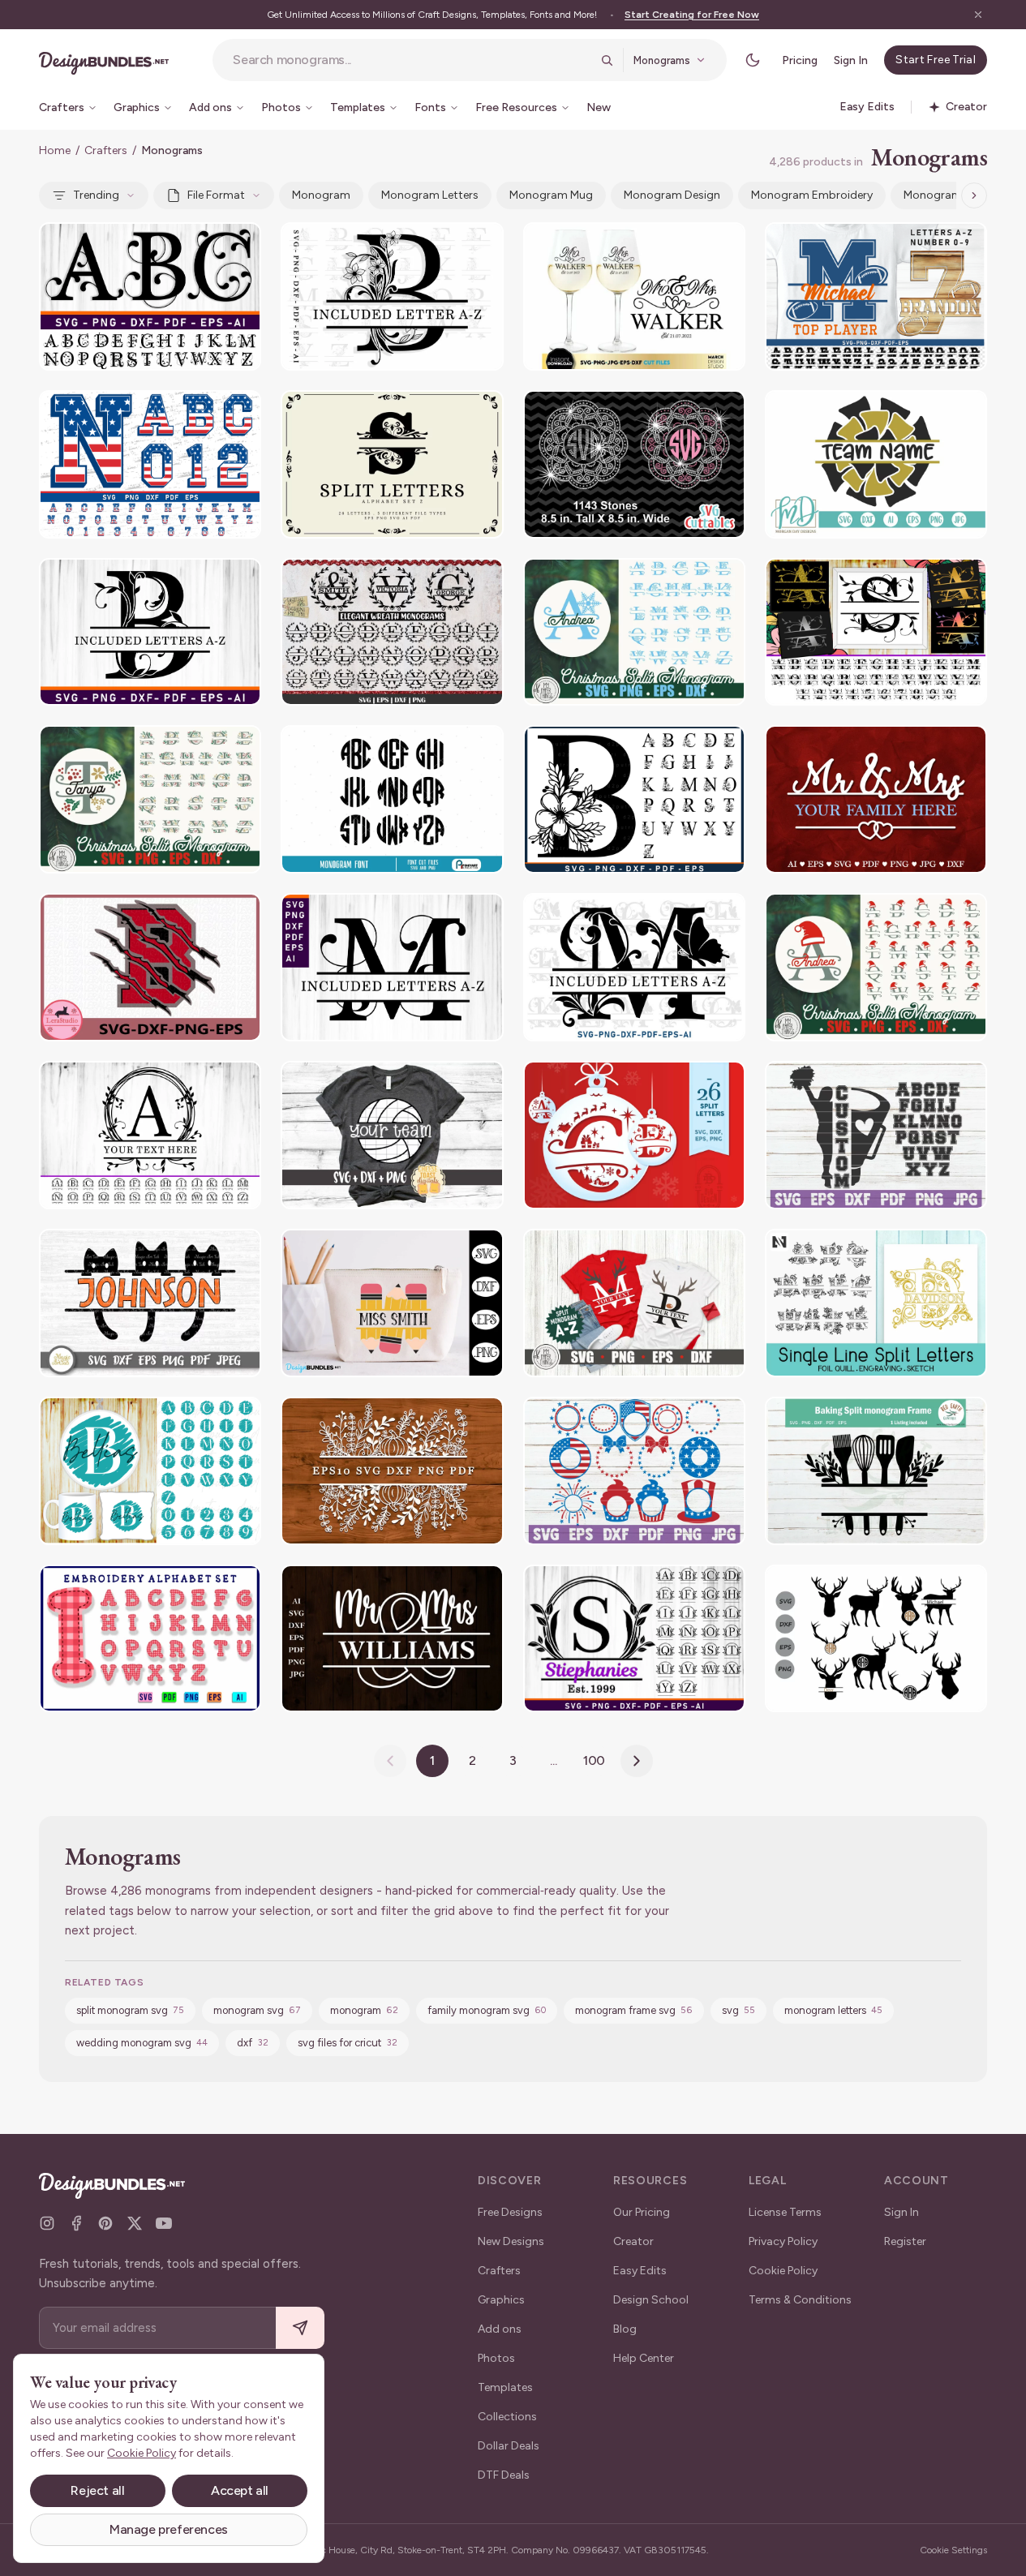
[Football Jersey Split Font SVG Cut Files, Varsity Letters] (876, 296)
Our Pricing (642, 2212)
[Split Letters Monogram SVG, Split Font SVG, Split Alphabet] (392, 967)
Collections (507, 2417)
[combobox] (412, 60)
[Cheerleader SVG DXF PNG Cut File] (876, 464)
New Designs (511, 2241)
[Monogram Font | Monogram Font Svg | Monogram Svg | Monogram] (392, 799)
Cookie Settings (953, 2550)
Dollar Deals (509, 2446)
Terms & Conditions (800, 2300)
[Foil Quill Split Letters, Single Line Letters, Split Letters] (876, 1303)
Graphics (501, 2300)
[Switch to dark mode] (753, 60)
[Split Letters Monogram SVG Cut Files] (150, 632)
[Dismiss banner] (978, 15)
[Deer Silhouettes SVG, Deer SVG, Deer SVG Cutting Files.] (876, 1639)
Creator (633, 2241)
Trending (96, 195)
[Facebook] (76, 2223)
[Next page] (637, 1761)
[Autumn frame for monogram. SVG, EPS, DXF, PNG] (392, 1471)
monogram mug (551, 195)
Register (905, 2241)
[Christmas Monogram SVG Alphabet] (150, 799)
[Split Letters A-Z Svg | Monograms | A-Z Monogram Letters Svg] (392, 632)
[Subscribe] (300, 2328)
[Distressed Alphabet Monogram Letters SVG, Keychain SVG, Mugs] (150, 1471)
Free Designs (510, 2212)
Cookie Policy (783, 2271)
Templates (505, 2387)
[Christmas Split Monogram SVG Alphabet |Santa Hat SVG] (876, 967)
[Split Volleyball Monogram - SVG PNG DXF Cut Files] (392, 1135)
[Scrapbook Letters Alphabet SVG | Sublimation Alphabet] (150, 1639)
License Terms (785, 2212)
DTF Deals (504, 2475)
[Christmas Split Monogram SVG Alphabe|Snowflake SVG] (634, 632)
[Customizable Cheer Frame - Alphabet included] (876, 1135)
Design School (651, 2300)
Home (55, 150)
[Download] (204, 245)
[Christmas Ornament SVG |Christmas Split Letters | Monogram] (634, 1135)
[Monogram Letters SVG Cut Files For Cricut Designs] (150, 296)
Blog (625, 2329)
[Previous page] (390, 1761)
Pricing (800, 60)
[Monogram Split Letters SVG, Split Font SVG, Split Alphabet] (392, 296)
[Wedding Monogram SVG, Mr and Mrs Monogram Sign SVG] (876, 799)
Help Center (644, 2358)
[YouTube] (164, 2223)
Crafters (106, 150)
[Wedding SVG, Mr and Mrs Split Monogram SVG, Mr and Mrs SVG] (392, 1639)
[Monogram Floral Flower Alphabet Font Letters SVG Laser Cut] (634, 799)
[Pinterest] (105, 2223)
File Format (216, 195)
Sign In (851, 60)
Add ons (500, 2329)
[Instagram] (47, 2223)
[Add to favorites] (238, 245)
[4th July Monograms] (634, 1471)
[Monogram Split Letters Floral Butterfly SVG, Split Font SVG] (634, 967)
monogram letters (430, 195)
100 (595, 1760)
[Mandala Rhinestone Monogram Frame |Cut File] (634, 464)
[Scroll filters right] (974, 195)
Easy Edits (640, 2271)
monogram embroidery (812, 195)
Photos (496, 2358)
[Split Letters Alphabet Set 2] (392, 464)
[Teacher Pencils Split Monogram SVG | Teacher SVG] (392, 1303)
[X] (135, 2223)
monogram (321, 195)
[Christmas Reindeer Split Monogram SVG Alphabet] (634, 1303)
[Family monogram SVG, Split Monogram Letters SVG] (876, 632)
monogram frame (950, 195)
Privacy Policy (783, 2241)
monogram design (672, 195)
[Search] (607, 60)
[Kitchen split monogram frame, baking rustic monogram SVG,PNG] (876, 1471)
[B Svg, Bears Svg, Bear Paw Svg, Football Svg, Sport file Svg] (150, 967)
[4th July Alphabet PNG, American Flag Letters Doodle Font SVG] (150, 464)
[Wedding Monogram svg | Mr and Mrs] (634, 296)
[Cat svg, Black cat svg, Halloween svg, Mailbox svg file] (150, 1303)
